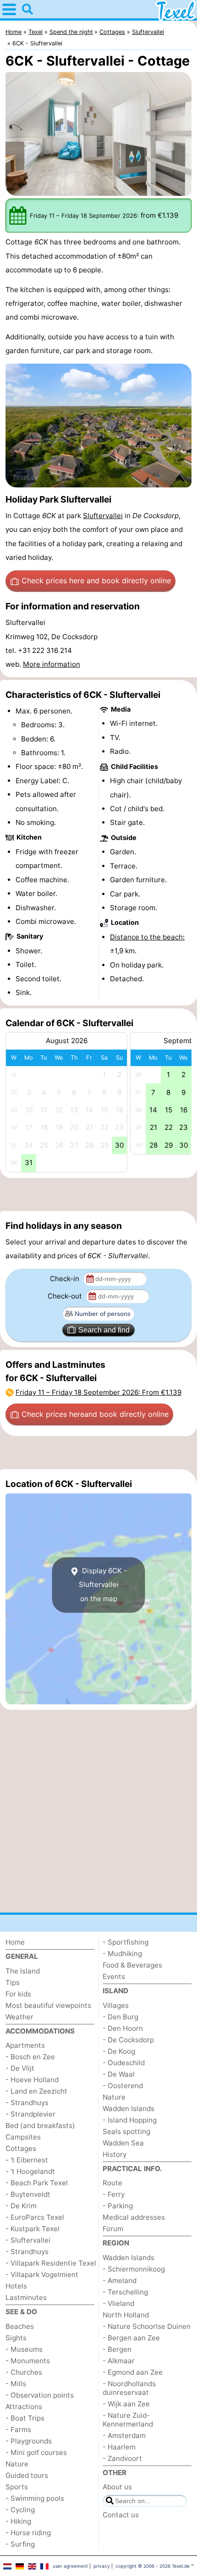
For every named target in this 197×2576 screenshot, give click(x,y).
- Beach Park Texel (37, 2183)
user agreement (70, 2566)
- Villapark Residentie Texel (51, 2263)
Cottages (21, 2148)
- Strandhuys (27, 2103)
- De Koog (119, 2051)
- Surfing (20, 2544)
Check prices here (96, 580)
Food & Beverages (132, 1965)
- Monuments (28, 2361)
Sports (17, 2487)
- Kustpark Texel (33, 2229)
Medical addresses (134, 2217)
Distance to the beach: (147, 937)
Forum (113, 2229)
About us (117, 2487)
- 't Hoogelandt (30, 2171)
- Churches (24, 2372)
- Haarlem (119, 2447)
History (115, 2154)
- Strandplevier (30, 2114)
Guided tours (27, 2475)
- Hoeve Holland (32, 2080)
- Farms (18, 2430)
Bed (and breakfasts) (40, 2125)
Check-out (66, 1296)
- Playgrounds (29, 2441)
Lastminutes (26, 2297)
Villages (116, 2005)
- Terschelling (125, 2292)
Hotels (16, 2286)
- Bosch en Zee (30, 2057)
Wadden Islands (129, 2109)
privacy (102, 2566)
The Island (23, 1971)
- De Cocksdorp (128, 2040)
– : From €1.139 (98, 1392)
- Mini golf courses (36, 2452)
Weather (19, 2017)
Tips (13, 1982)
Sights (16, 2338)
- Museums (24, 2349)
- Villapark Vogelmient (42, 2275)
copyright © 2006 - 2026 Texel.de (153, 2566)
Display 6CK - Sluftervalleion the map (103, 1585)
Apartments (25, 2045)
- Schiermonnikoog (134, 2269)
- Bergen (117, 2349)
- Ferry (114, 2194)
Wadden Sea (123, 2143)
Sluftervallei (103, 516)
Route (112, 2183)
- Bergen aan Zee (131, 2338)
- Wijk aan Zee (126, 2404)
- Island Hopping (130, 2120)
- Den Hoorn (123, 2028)
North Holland (126, 2315)
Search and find (104, 1330)
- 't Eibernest (27, 2160)
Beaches (20, 2326)
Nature (17, 2464)
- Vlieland (118, 2303)
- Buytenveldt (28, 2194)
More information (52, 664)
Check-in (66, 1279)
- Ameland (120, 2280)
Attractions (24, 2407)
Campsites (23, 2137)
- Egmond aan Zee (133, 2372)
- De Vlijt (20, 2068)
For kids (18, 1994)
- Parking (118, 2206)
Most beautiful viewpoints (48, 2005)
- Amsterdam (124, 2435)
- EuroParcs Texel (35, 2217)
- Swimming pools (35, 2498)
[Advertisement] (98, 1194)
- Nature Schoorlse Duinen (147, 2326)
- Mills (16, 2384)
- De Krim (21, 2206)
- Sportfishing (126, 1942)
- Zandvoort (122, 2458)
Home (15, 1942)
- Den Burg (120, 2017)
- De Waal (119, 2074)
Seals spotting (126, 2131)
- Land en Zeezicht (36, 2091)
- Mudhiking (122, 1954)
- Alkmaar (119, 2361)
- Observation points (40, 2395)
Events (114, 1976)
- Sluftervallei (28, 2240)
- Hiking (18, 2521)
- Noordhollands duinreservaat (129, 2388)
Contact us (121, 2515)
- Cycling (20, 2510)
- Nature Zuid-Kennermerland (128, 2420)
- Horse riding (28, 2533)
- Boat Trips (25, 2418)
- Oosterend (123, 2086)
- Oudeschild (124, 2063)
